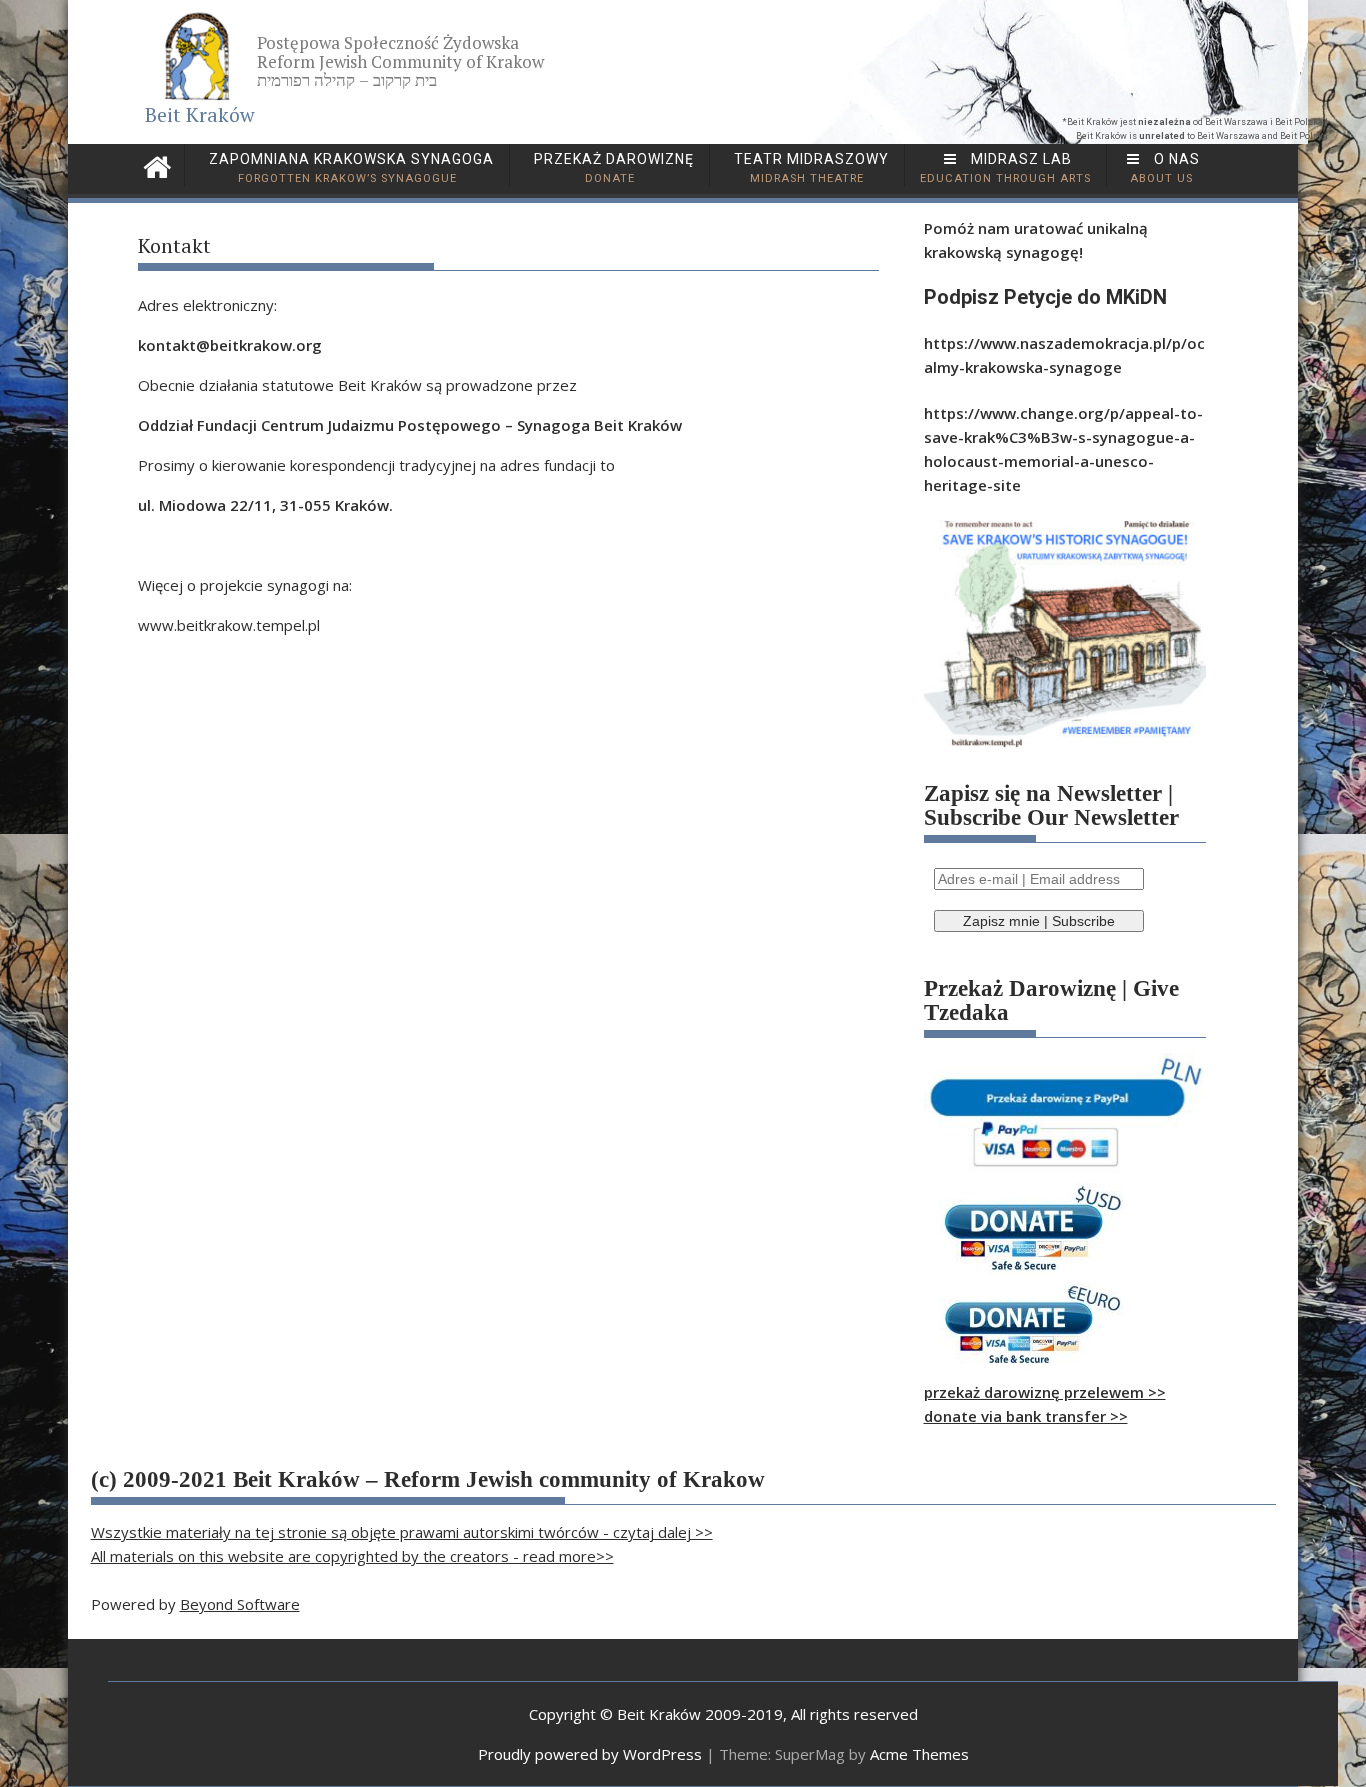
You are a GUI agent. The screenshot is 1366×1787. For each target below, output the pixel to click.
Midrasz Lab (1005, 168)
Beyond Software (240, 1604)
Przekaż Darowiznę (612, 168)
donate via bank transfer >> (1026, 1416)
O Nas (1165, 168)
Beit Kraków (200, 114)
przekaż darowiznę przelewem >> (1045, 1392)
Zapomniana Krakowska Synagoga (349, 168)
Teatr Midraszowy (809, 168)
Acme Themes (919, 1754)
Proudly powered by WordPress (590, 1754)
